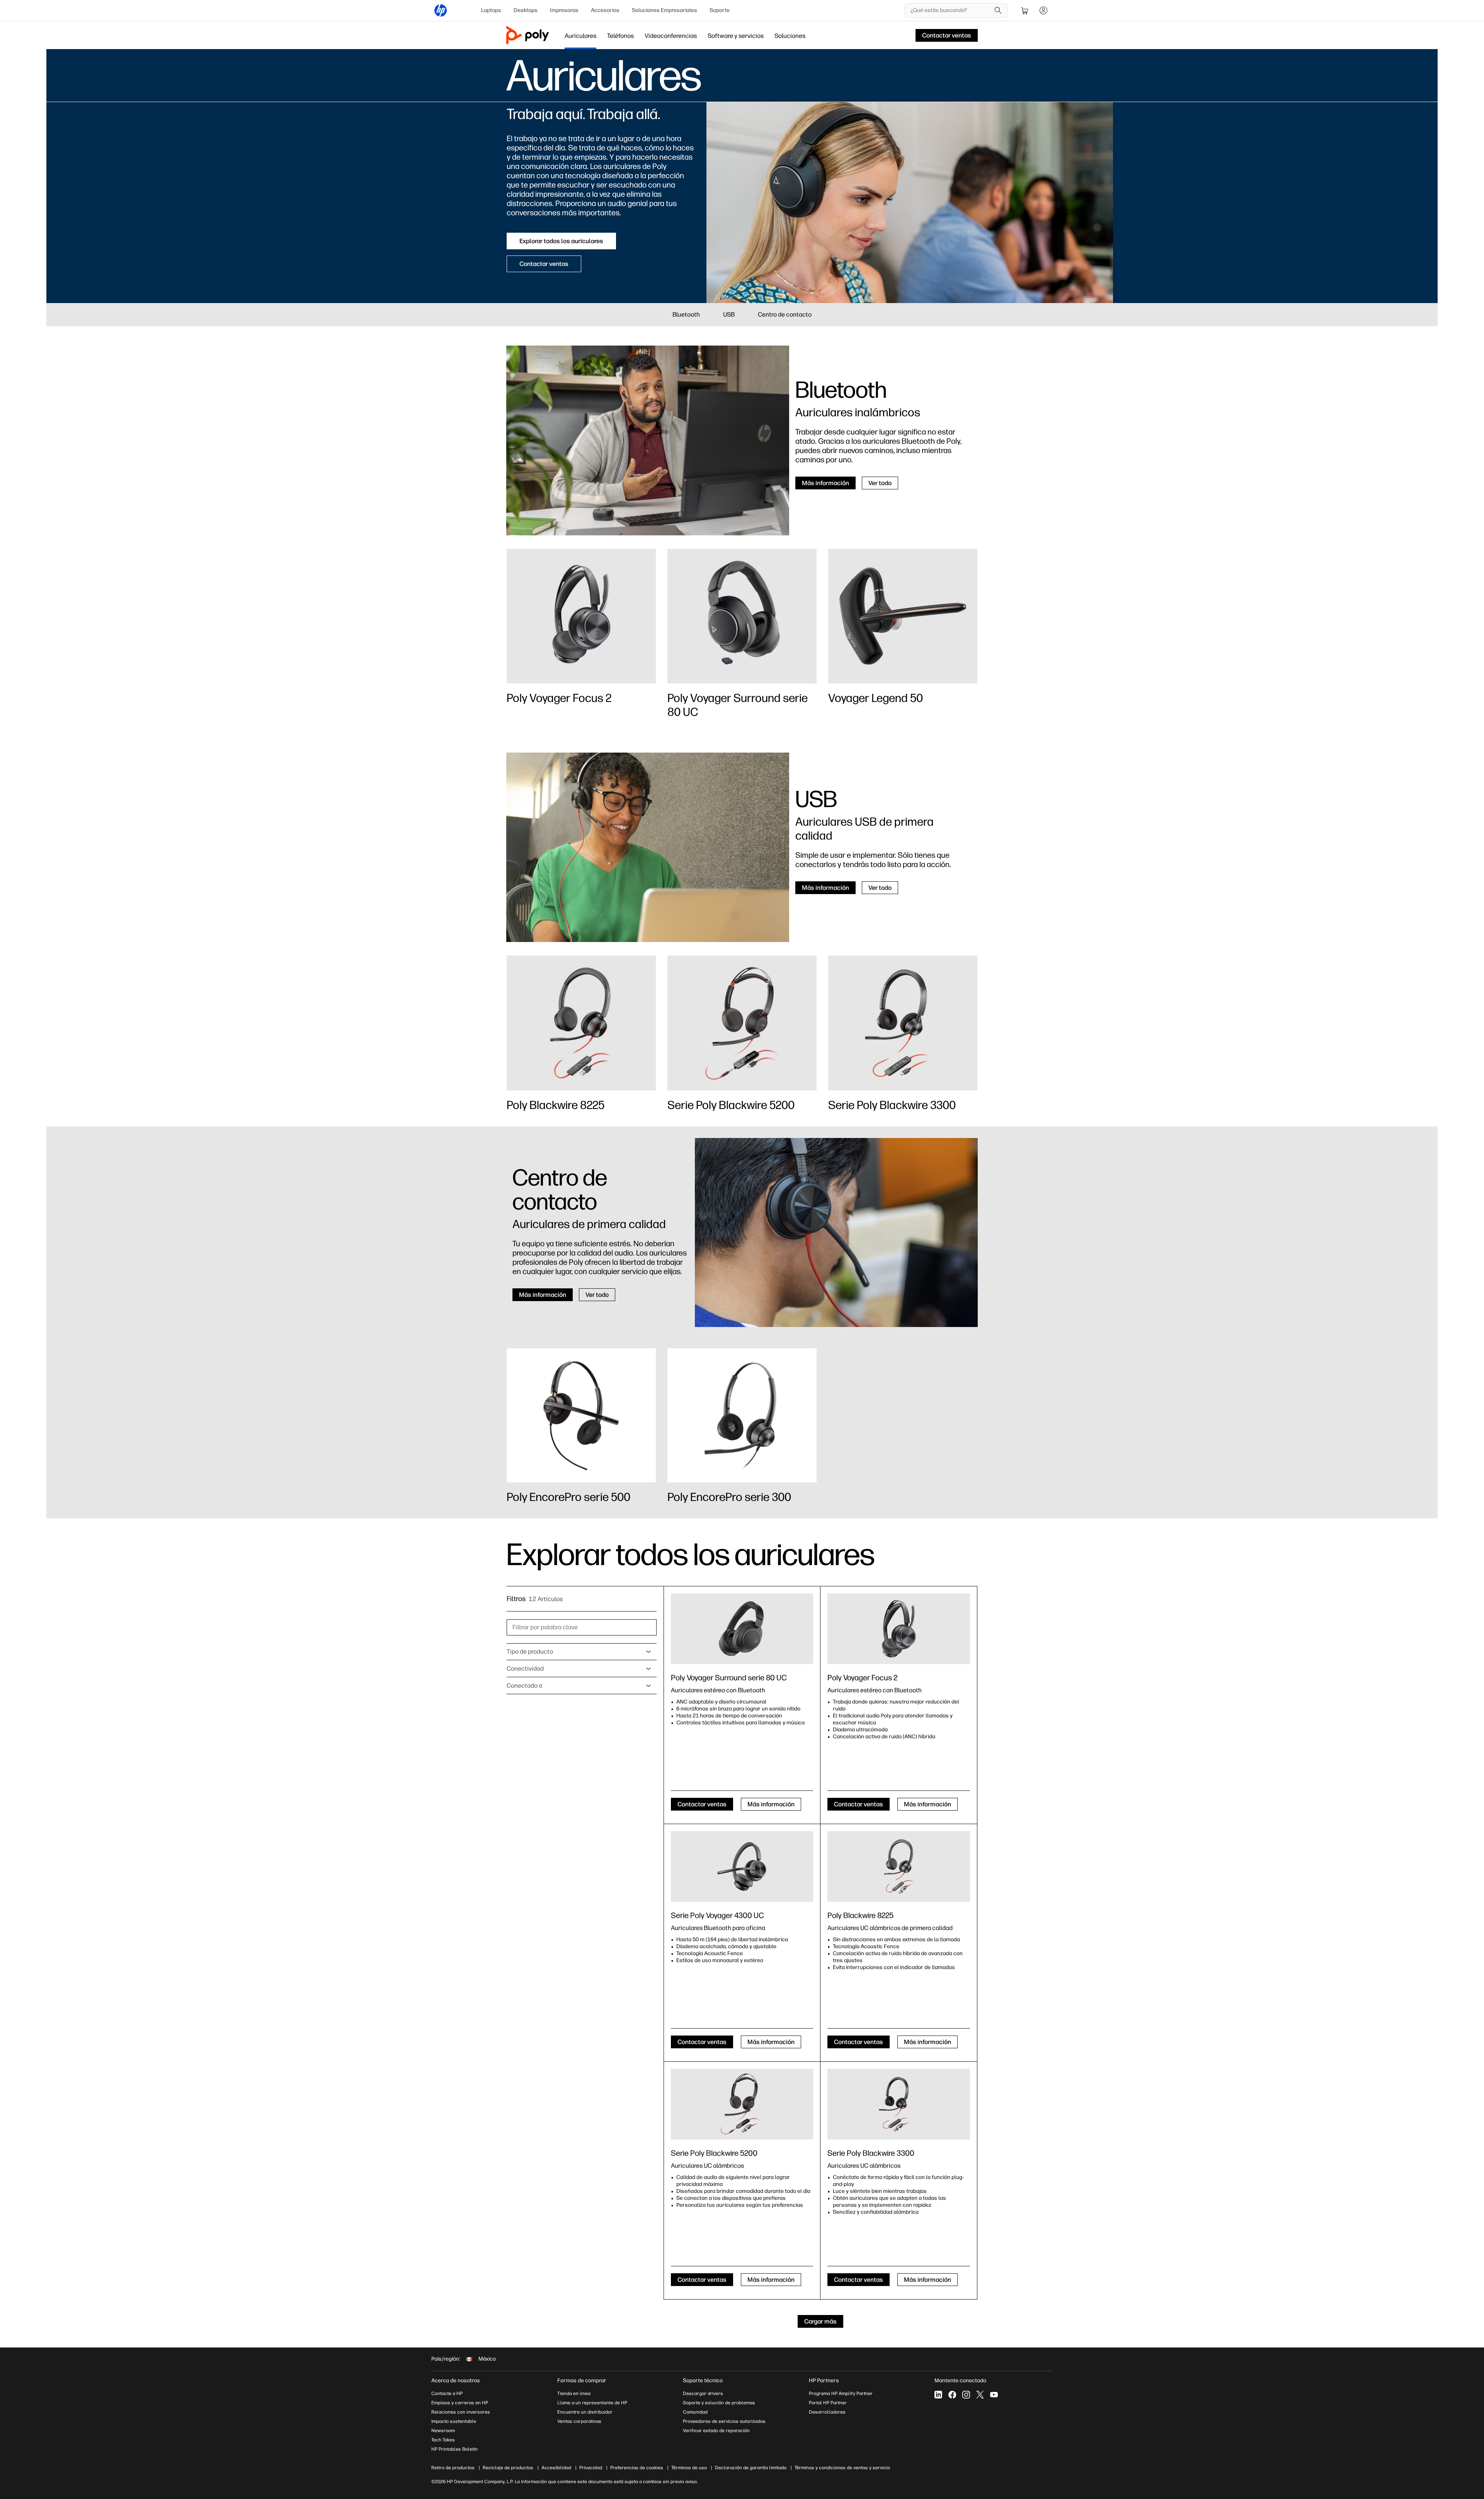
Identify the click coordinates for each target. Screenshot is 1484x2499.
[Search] (998, 10)
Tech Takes (443, 2440)
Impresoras (564, 10)
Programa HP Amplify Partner (841, 2393)
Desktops (526, 10)
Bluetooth (686, 314)
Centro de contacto (785, 314)
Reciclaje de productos (508, 2468)
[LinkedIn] (938, 2395)
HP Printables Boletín (454, 2449)
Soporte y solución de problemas (719, 2403)
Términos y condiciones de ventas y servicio (842, 2468)
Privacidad (591, 2468)
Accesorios (605, 10)
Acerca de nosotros (456, 2381)
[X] (980, 2395)
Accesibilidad (556, 2468)
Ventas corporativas (579, 2421)
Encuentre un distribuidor (585, 2412)
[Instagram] (966, 2395)
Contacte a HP (447, 2393)
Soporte (720, 10)
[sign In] (1043, 10)
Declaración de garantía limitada (751, 2468)
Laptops (491, 10)
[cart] (1025, 10)
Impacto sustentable (454, 2421)
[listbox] (582, 1652)
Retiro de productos (453, 2468)
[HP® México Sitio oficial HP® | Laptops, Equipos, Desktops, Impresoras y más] (441, 10)
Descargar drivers (703, 2393)
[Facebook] (952, 2395)
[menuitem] (491, 10)
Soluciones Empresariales (665, 10)
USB (729, 314)
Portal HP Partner (828, 2403)
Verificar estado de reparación (716, 2431)
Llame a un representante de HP (592, 2403)
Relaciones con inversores (461, 2412)
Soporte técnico (703, 2381)
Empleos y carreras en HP (460, 2403)
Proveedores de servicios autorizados (724, 2421)
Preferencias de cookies (637, 2468)
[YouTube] (994, 2395)
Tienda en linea (574, 2393)
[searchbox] (950, 10)
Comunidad (695, 2412)
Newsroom (443, 2431)
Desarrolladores (827, 2412)
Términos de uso (689, 2468)
